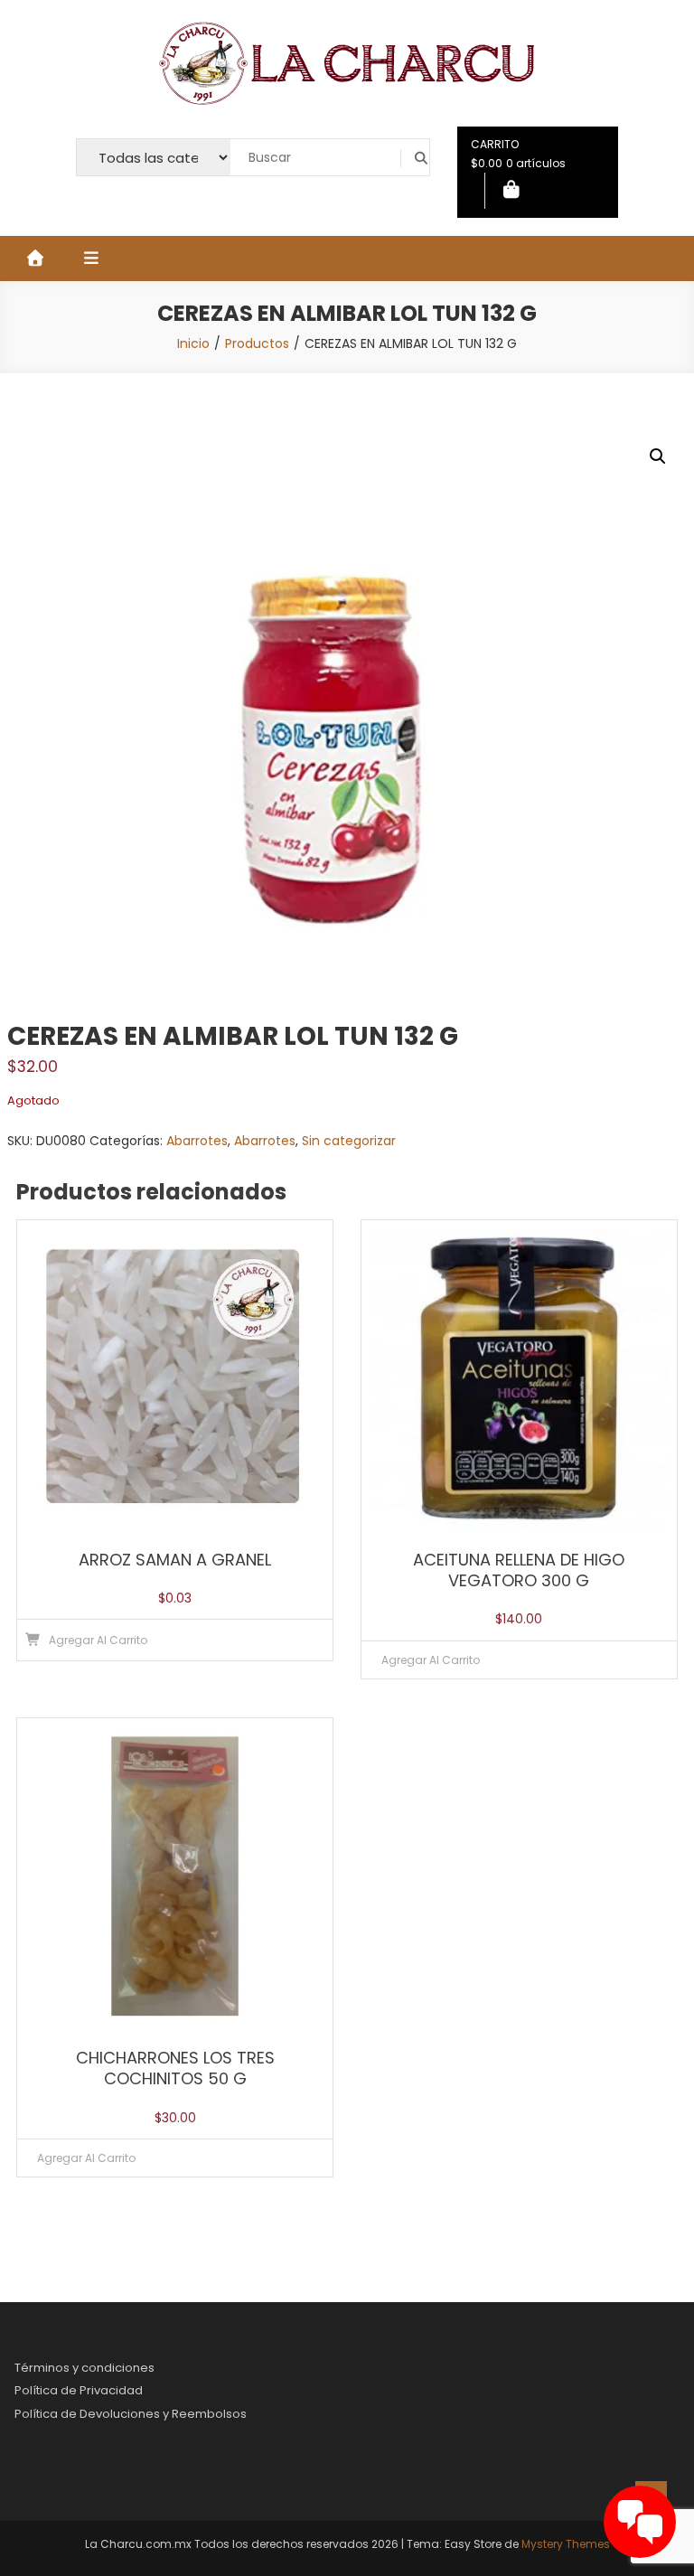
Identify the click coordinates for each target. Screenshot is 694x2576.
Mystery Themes (566, 2544)
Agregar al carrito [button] (98, 1640)
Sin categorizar (349, 1141)
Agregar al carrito (431, 1660)
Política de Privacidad (79, 2390)
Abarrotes (197, 1141)
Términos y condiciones (84, 2368)
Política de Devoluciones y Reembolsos (131, 2414)
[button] (658, 456)
